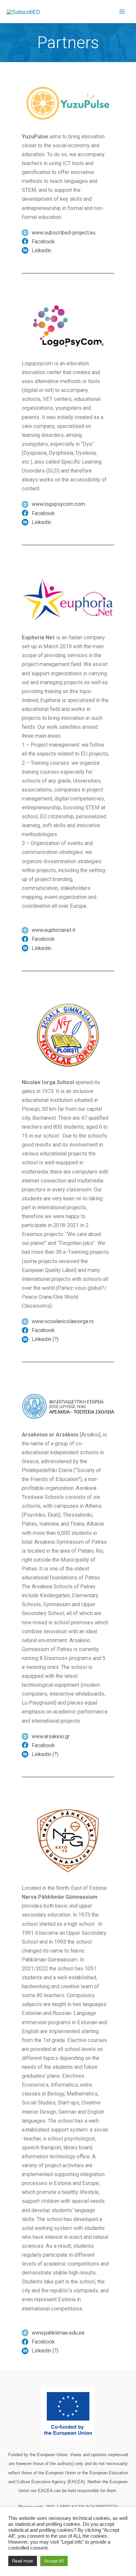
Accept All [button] (54, 2561)
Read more (23, 2561)
